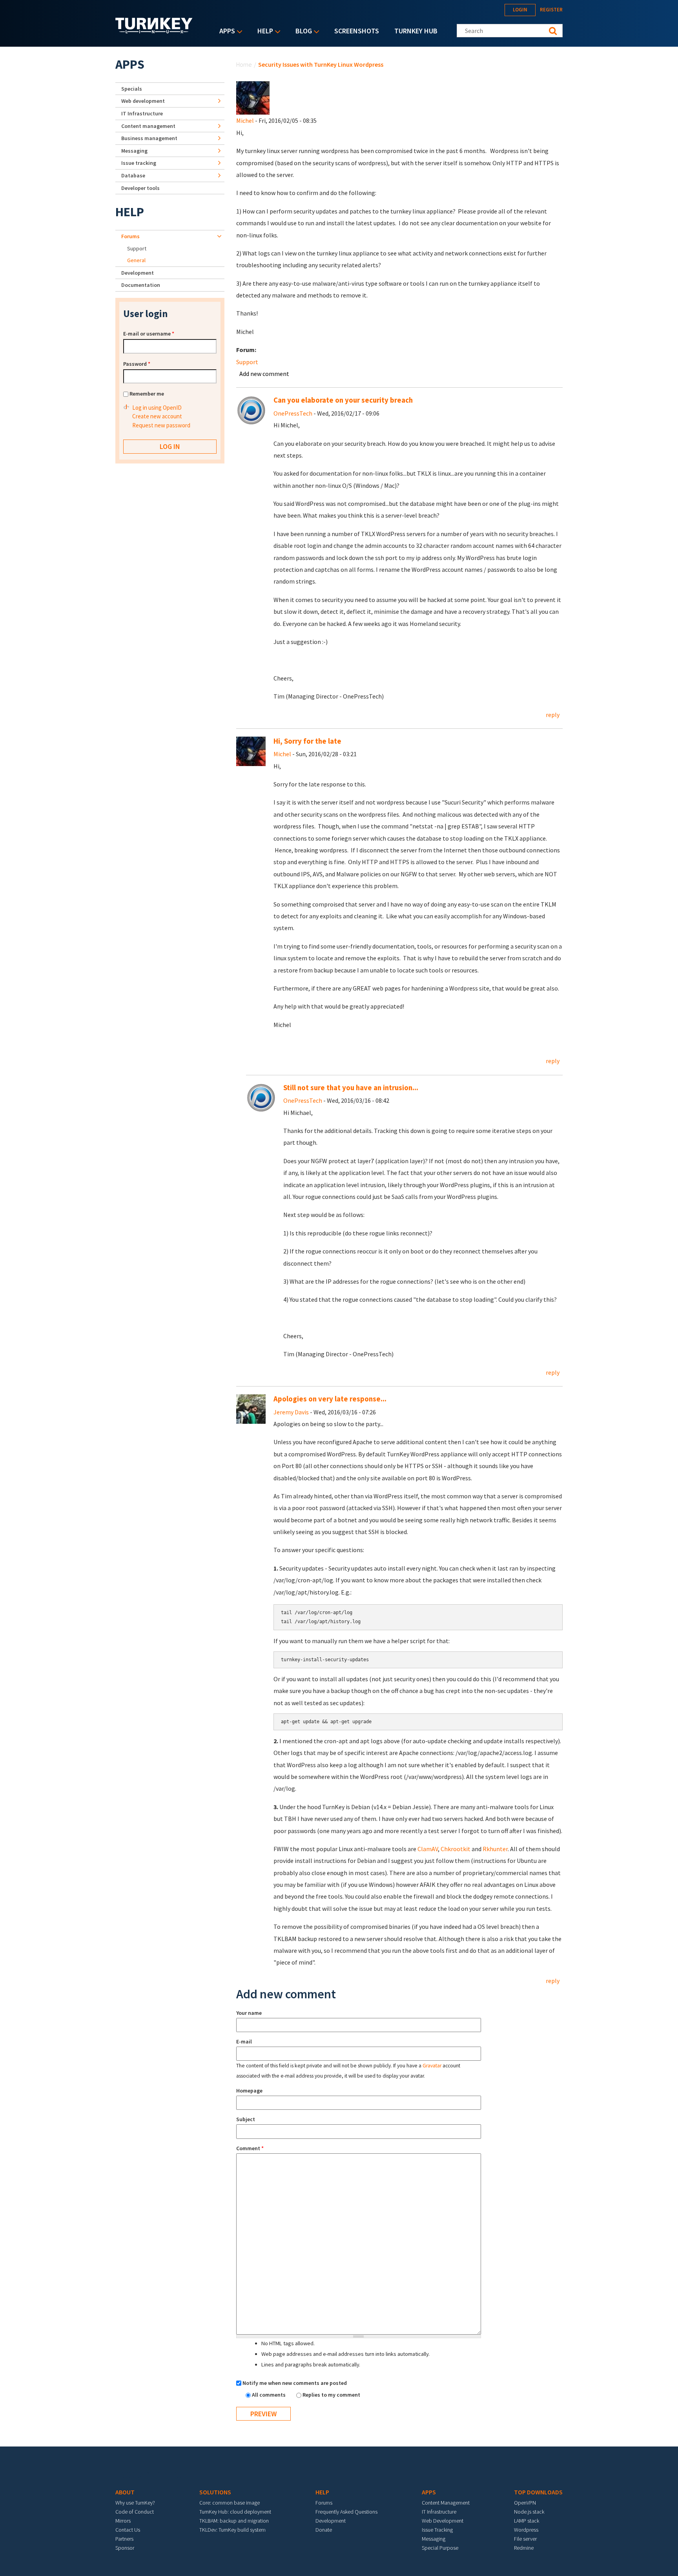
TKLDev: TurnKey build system (232, 2530)
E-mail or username (149, 334)
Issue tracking (139, 163)
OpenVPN (525, 2503)
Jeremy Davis (291, 1412)
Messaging (134, 151)
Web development (143, 101)
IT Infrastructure (142, 113)
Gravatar (432, 2066)
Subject (246, 2119)
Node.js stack (529, 2512)
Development (138, 273)
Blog (302, 32)
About (125, 2492)
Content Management (446, 2503)
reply (553, 715)
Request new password (161, 425)
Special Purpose (440, 2548)
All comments (269, 2395)
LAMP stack (527, 2521)
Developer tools (140, 188)
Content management (148, 126)
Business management (149, 138)
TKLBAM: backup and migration (234, 2521)
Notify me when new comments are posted (295, 2383)
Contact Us (128, 2530)
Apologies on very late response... (330, 1399)
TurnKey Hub (416, 31)
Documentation (141, 285)
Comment (250, 2148)
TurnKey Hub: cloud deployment (235, 2512)
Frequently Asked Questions (346, 2512)
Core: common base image (230, 2503)
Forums (130, 236)
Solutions (215, 2492)
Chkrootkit (456, 1849)
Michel (245, 120)
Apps (225, 32)
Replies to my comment (331, 2395)
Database (133, 175)
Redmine (524, 2548)
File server (525, 2539)
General (136, 260)
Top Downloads (538, 2492)
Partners (124, 2539)
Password (137, 364)
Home (244, 64)
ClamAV (428, 1849)
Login (520, 10)
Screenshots (357, 31)
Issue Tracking (437, 2530)
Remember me (147, 394)
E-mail (244, 2041)
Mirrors (123, 2521)
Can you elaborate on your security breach (343, 400)
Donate (324, 2530)
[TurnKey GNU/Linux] (154, 31)
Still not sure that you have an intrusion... (351, 1088)
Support (247, 362)
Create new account (157, 416)
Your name (249, 2013)
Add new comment (264, 374)
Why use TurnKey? (135, 2503)
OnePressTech (293, 413)
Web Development (443, 2521)
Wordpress (526, 2530)
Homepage (249, 2091)
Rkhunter (495, 1849)
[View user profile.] (253, 97)
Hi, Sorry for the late (307, 741)
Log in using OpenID (157, 408)
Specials (132, 89)
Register (551, 10)
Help (263, 32)
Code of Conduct (135, 2512)
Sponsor (125, 2548)
